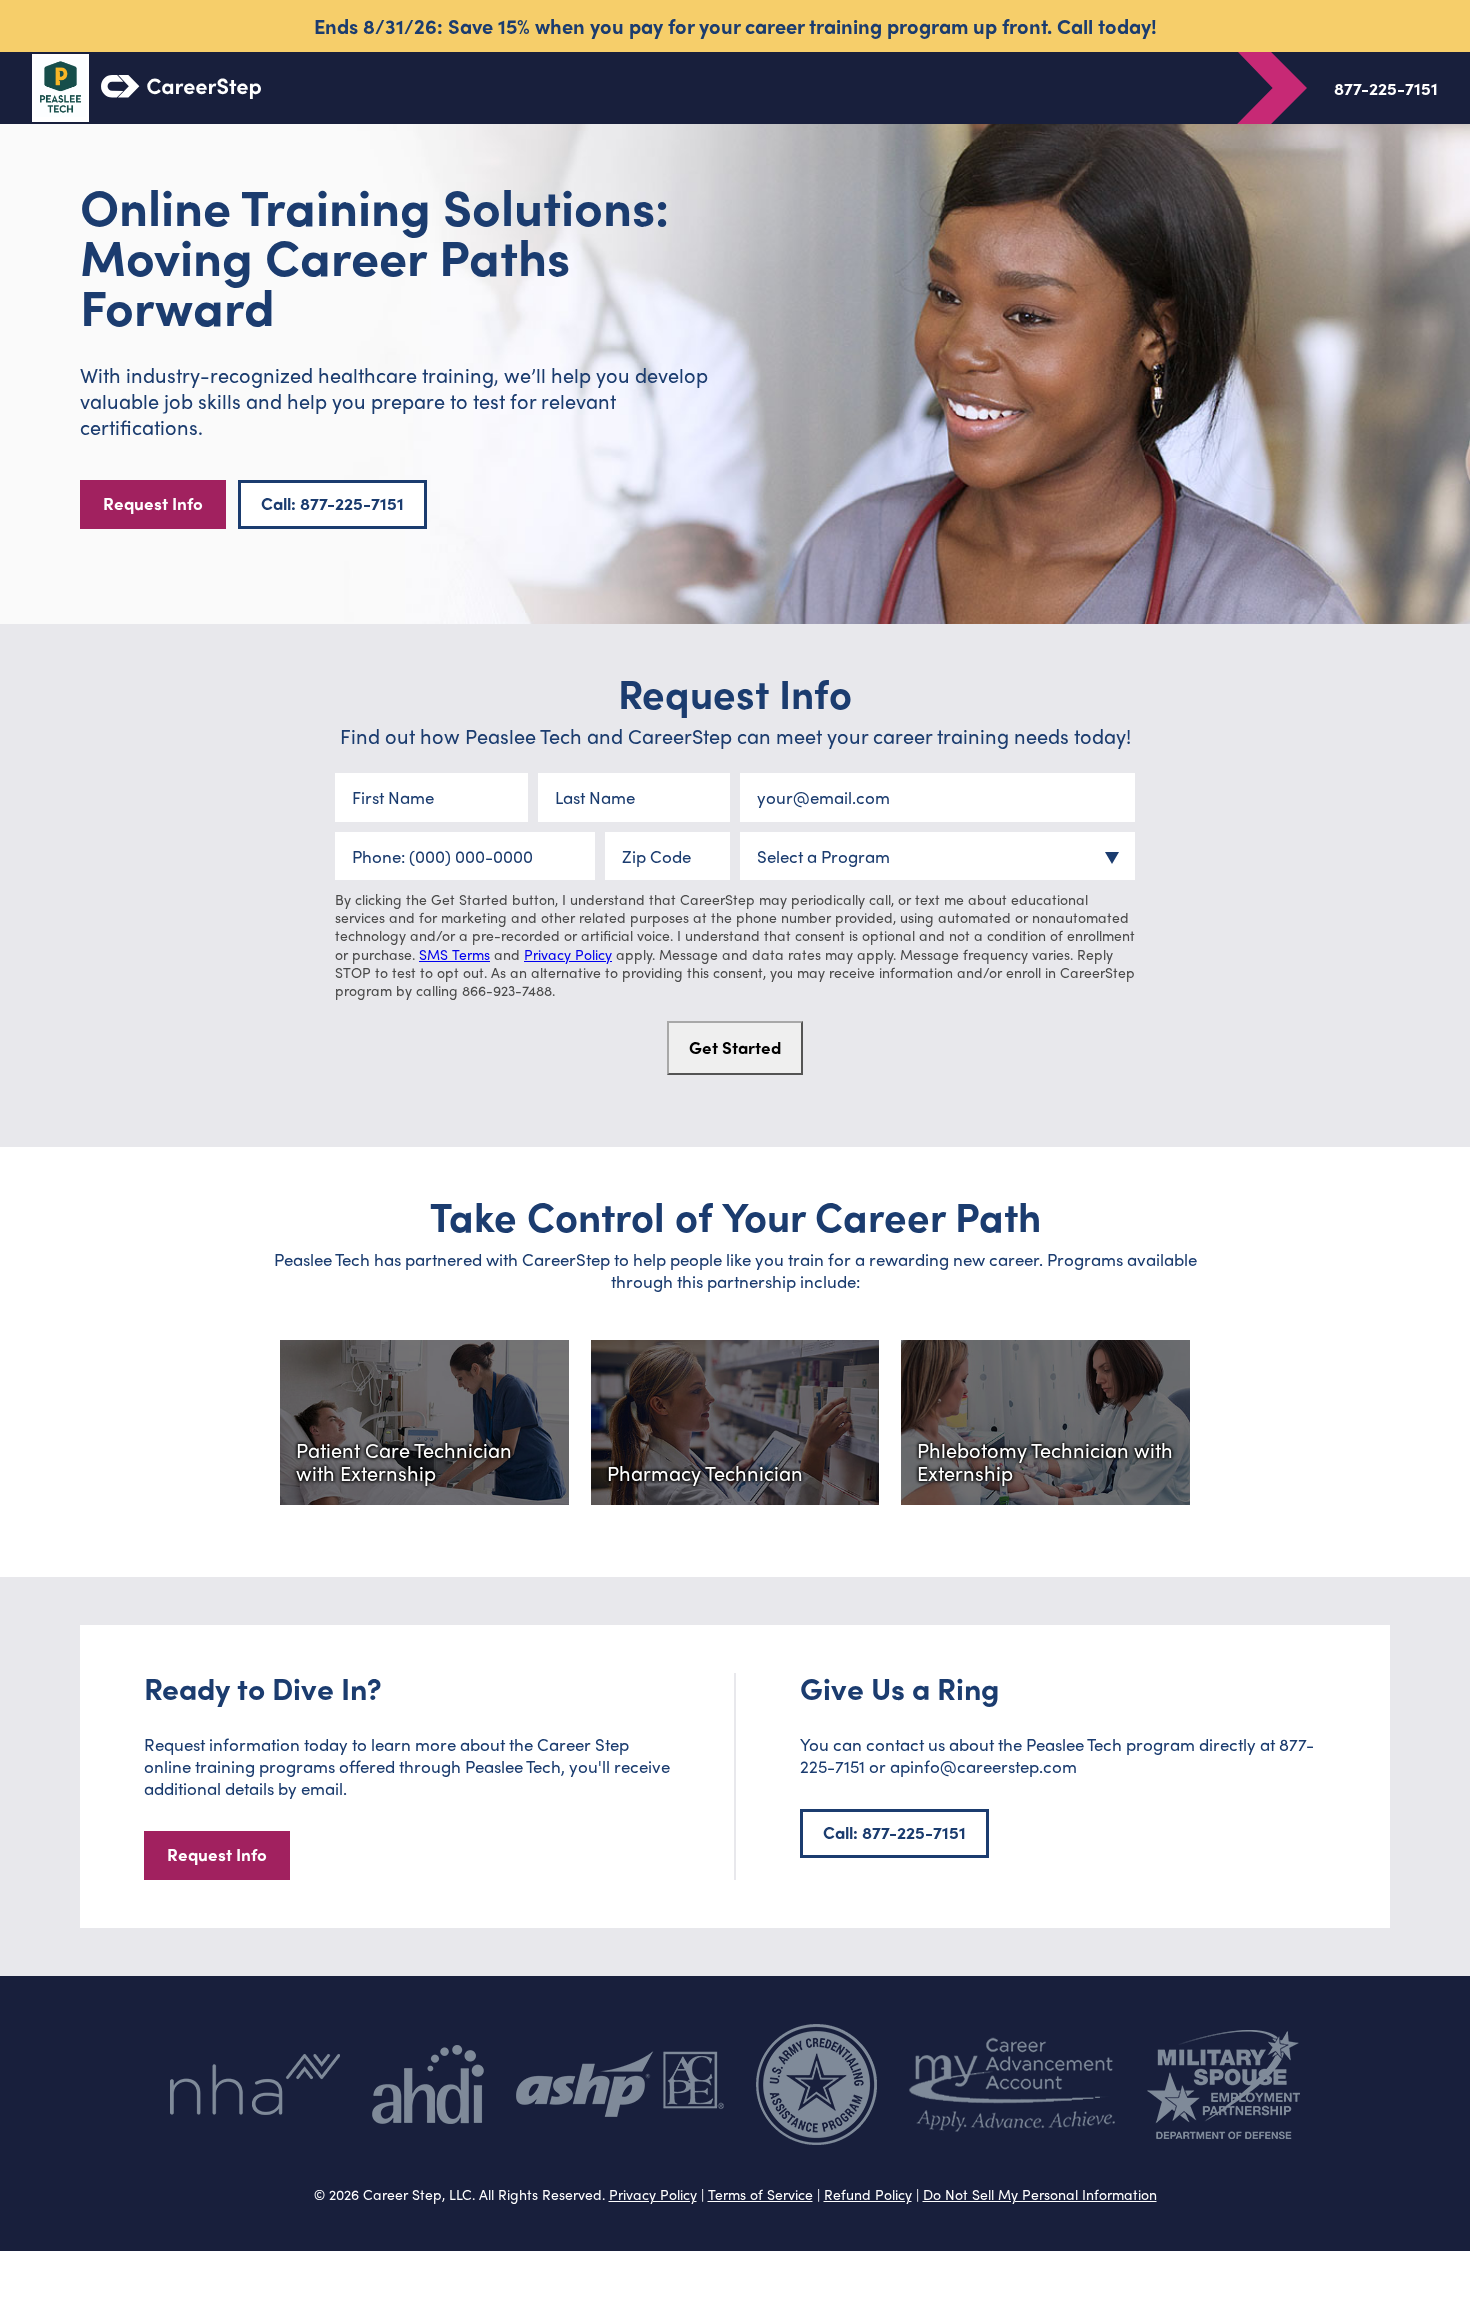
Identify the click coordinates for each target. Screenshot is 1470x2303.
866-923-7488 (507, 990)
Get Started (735, 1047)
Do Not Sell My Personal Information (1040, 2194)
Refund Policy (868, 2194)
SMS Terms (454, 954)
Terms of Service (760, 2194)
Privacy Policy (568, 954)
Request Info (153, 503)
